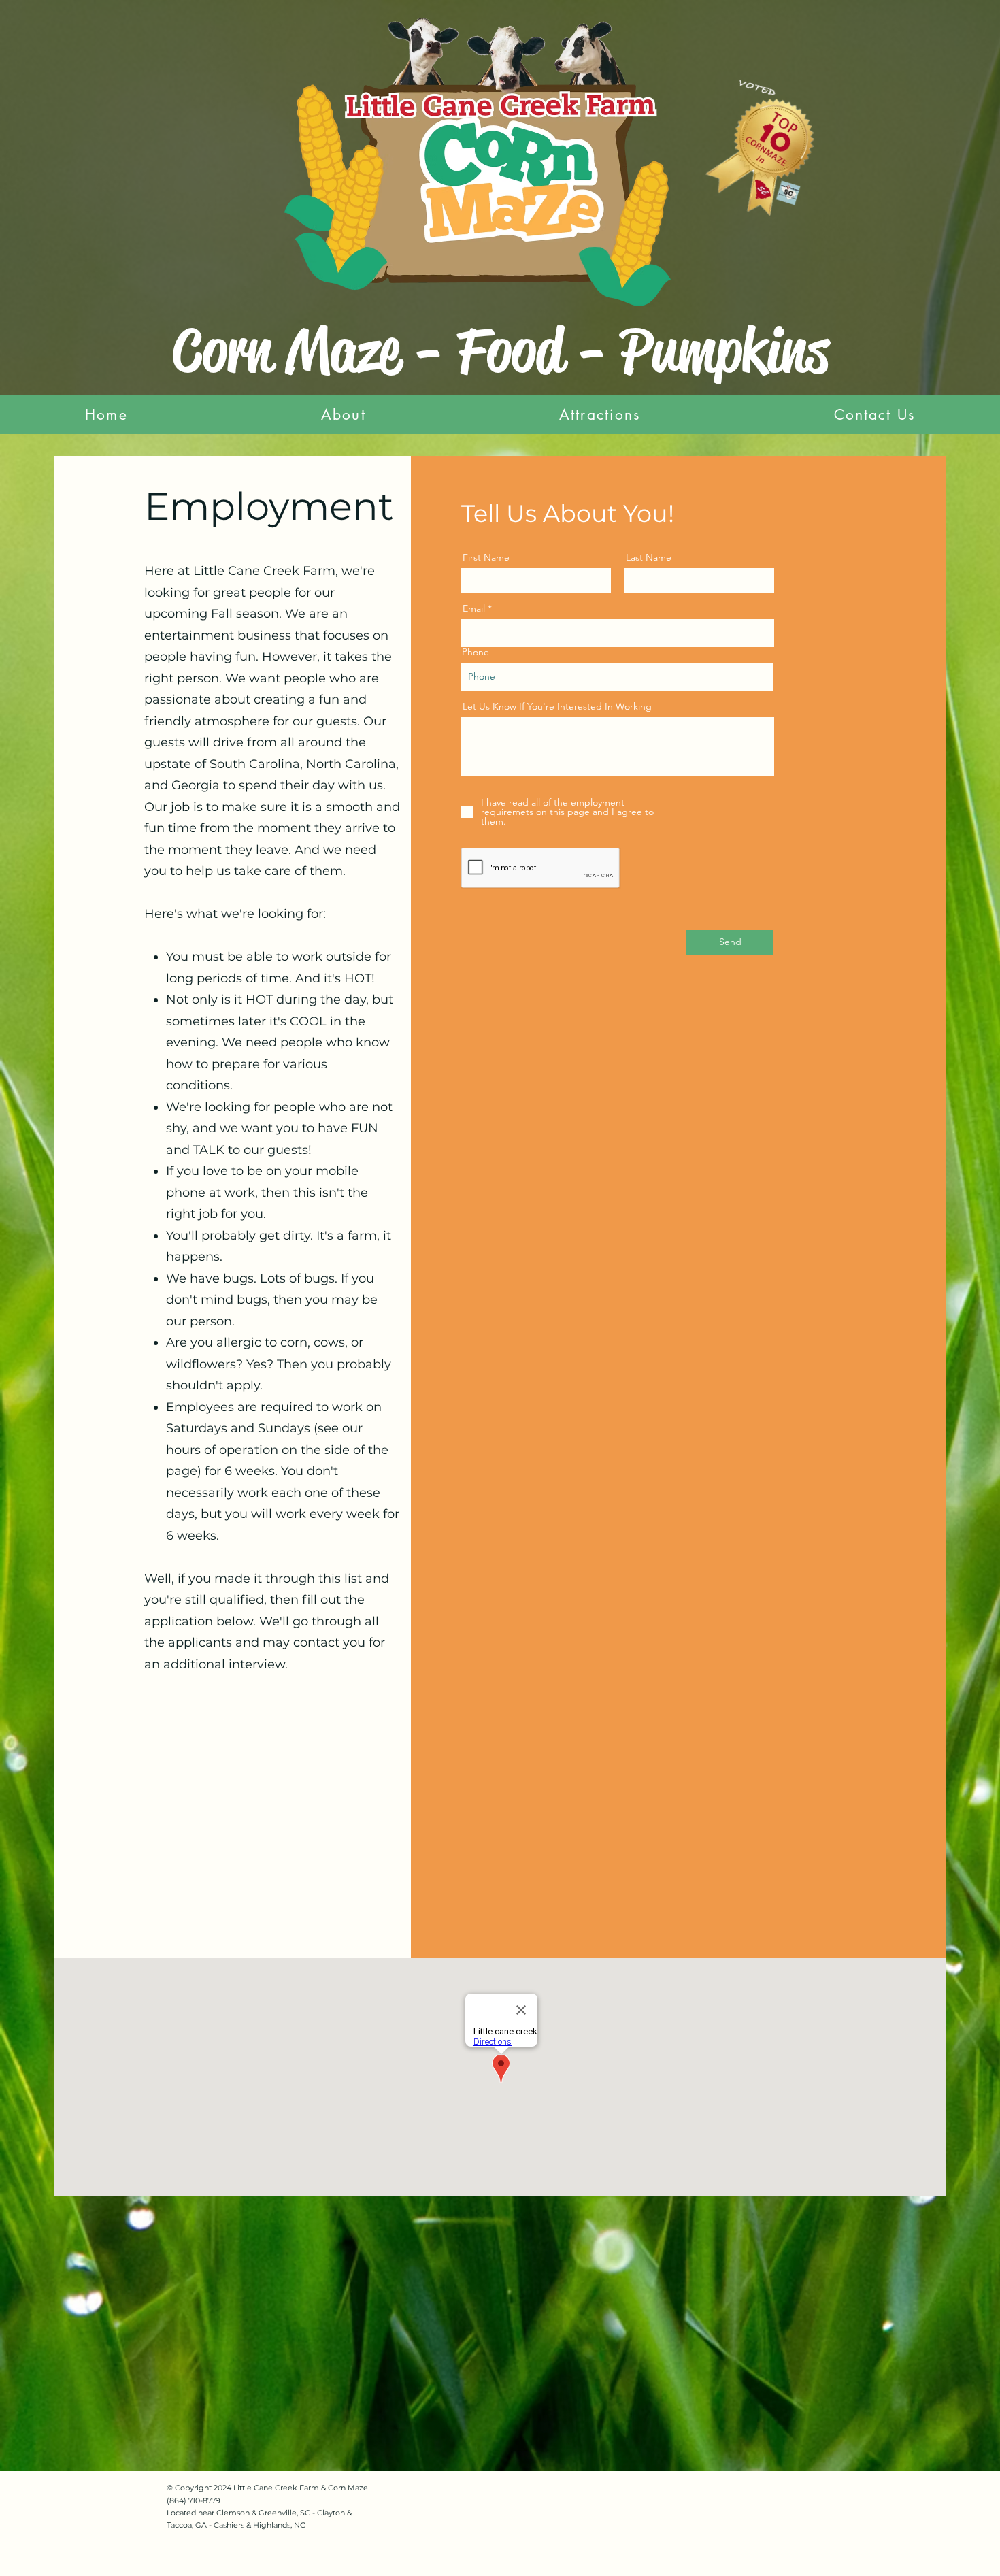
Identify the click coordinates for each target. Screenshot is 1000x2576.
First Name (486, 557)
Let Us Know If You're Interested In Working (557, 706)
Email (474, 608)
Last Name (649, 557)
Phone (476, 652)
